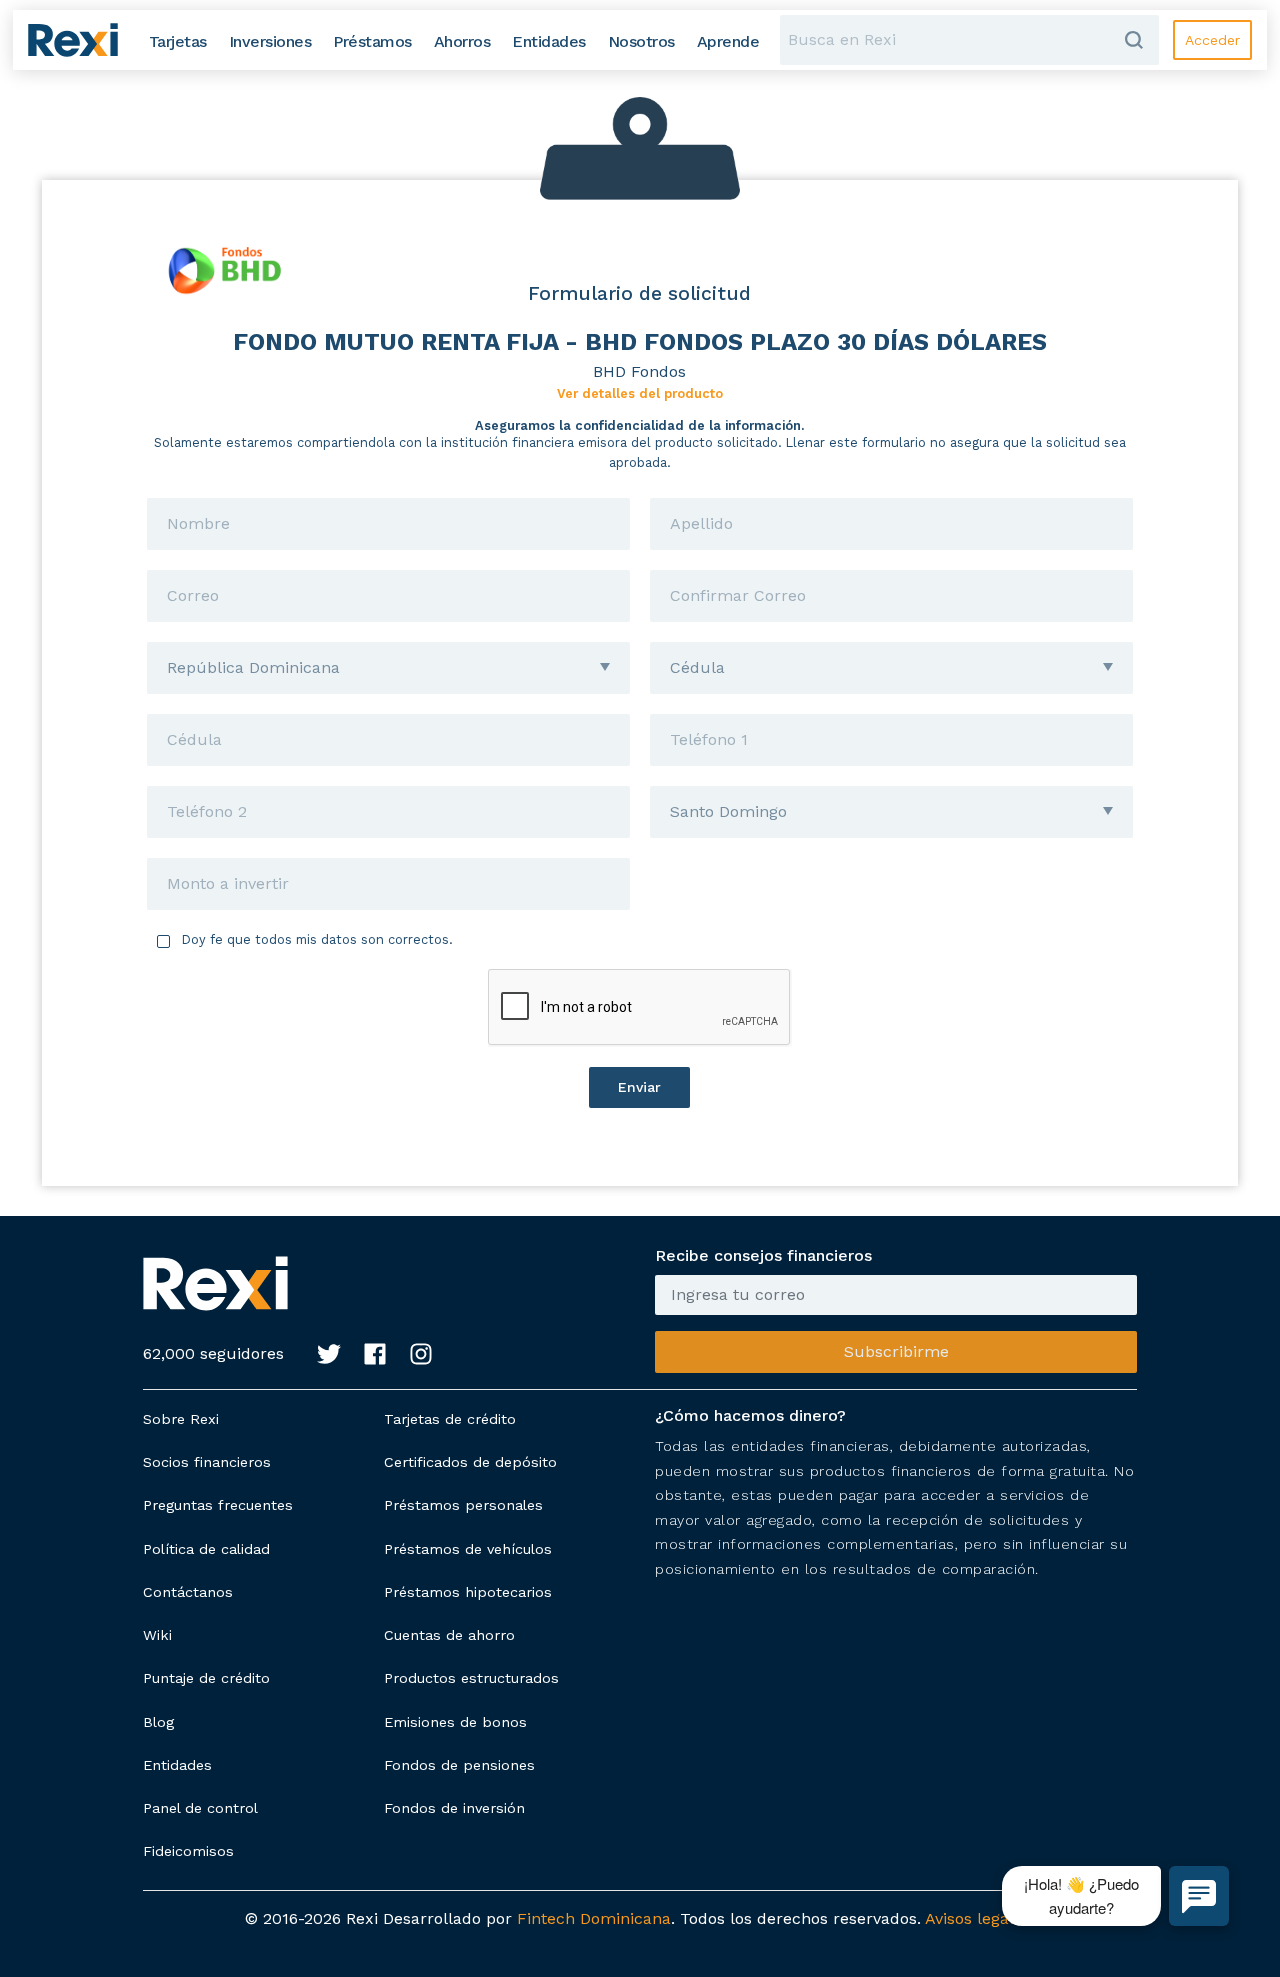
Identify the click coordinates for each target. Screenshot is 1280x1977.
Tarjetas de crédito (450, 1419)
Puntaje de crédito (206, 1678)
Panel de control (200, 1808)
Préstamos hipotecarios (468, 1592)
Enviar (639, 1087)
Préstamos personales (463, 1505)
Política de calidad (206, 1549)
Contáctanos (188, 1592)
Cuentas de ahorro (449, 1635)
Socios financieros (207, 1462)
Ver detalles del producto (640, 393)
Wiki (157, 1635)
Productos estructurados (471, 1678)
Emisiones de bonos (455, 1722)
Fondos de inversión (454, 1808)
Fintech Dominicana (594, 1918)
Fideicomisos (188, 1851)
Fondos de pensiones (459, 1765)
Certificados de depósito (470, 1462)
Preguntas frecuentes (218, 1505)
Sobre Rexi (181, 1419)
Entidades (177, 1765)
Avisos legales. (980, 1918)
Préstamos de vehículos (468, 1549)
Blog (158, 1722)
